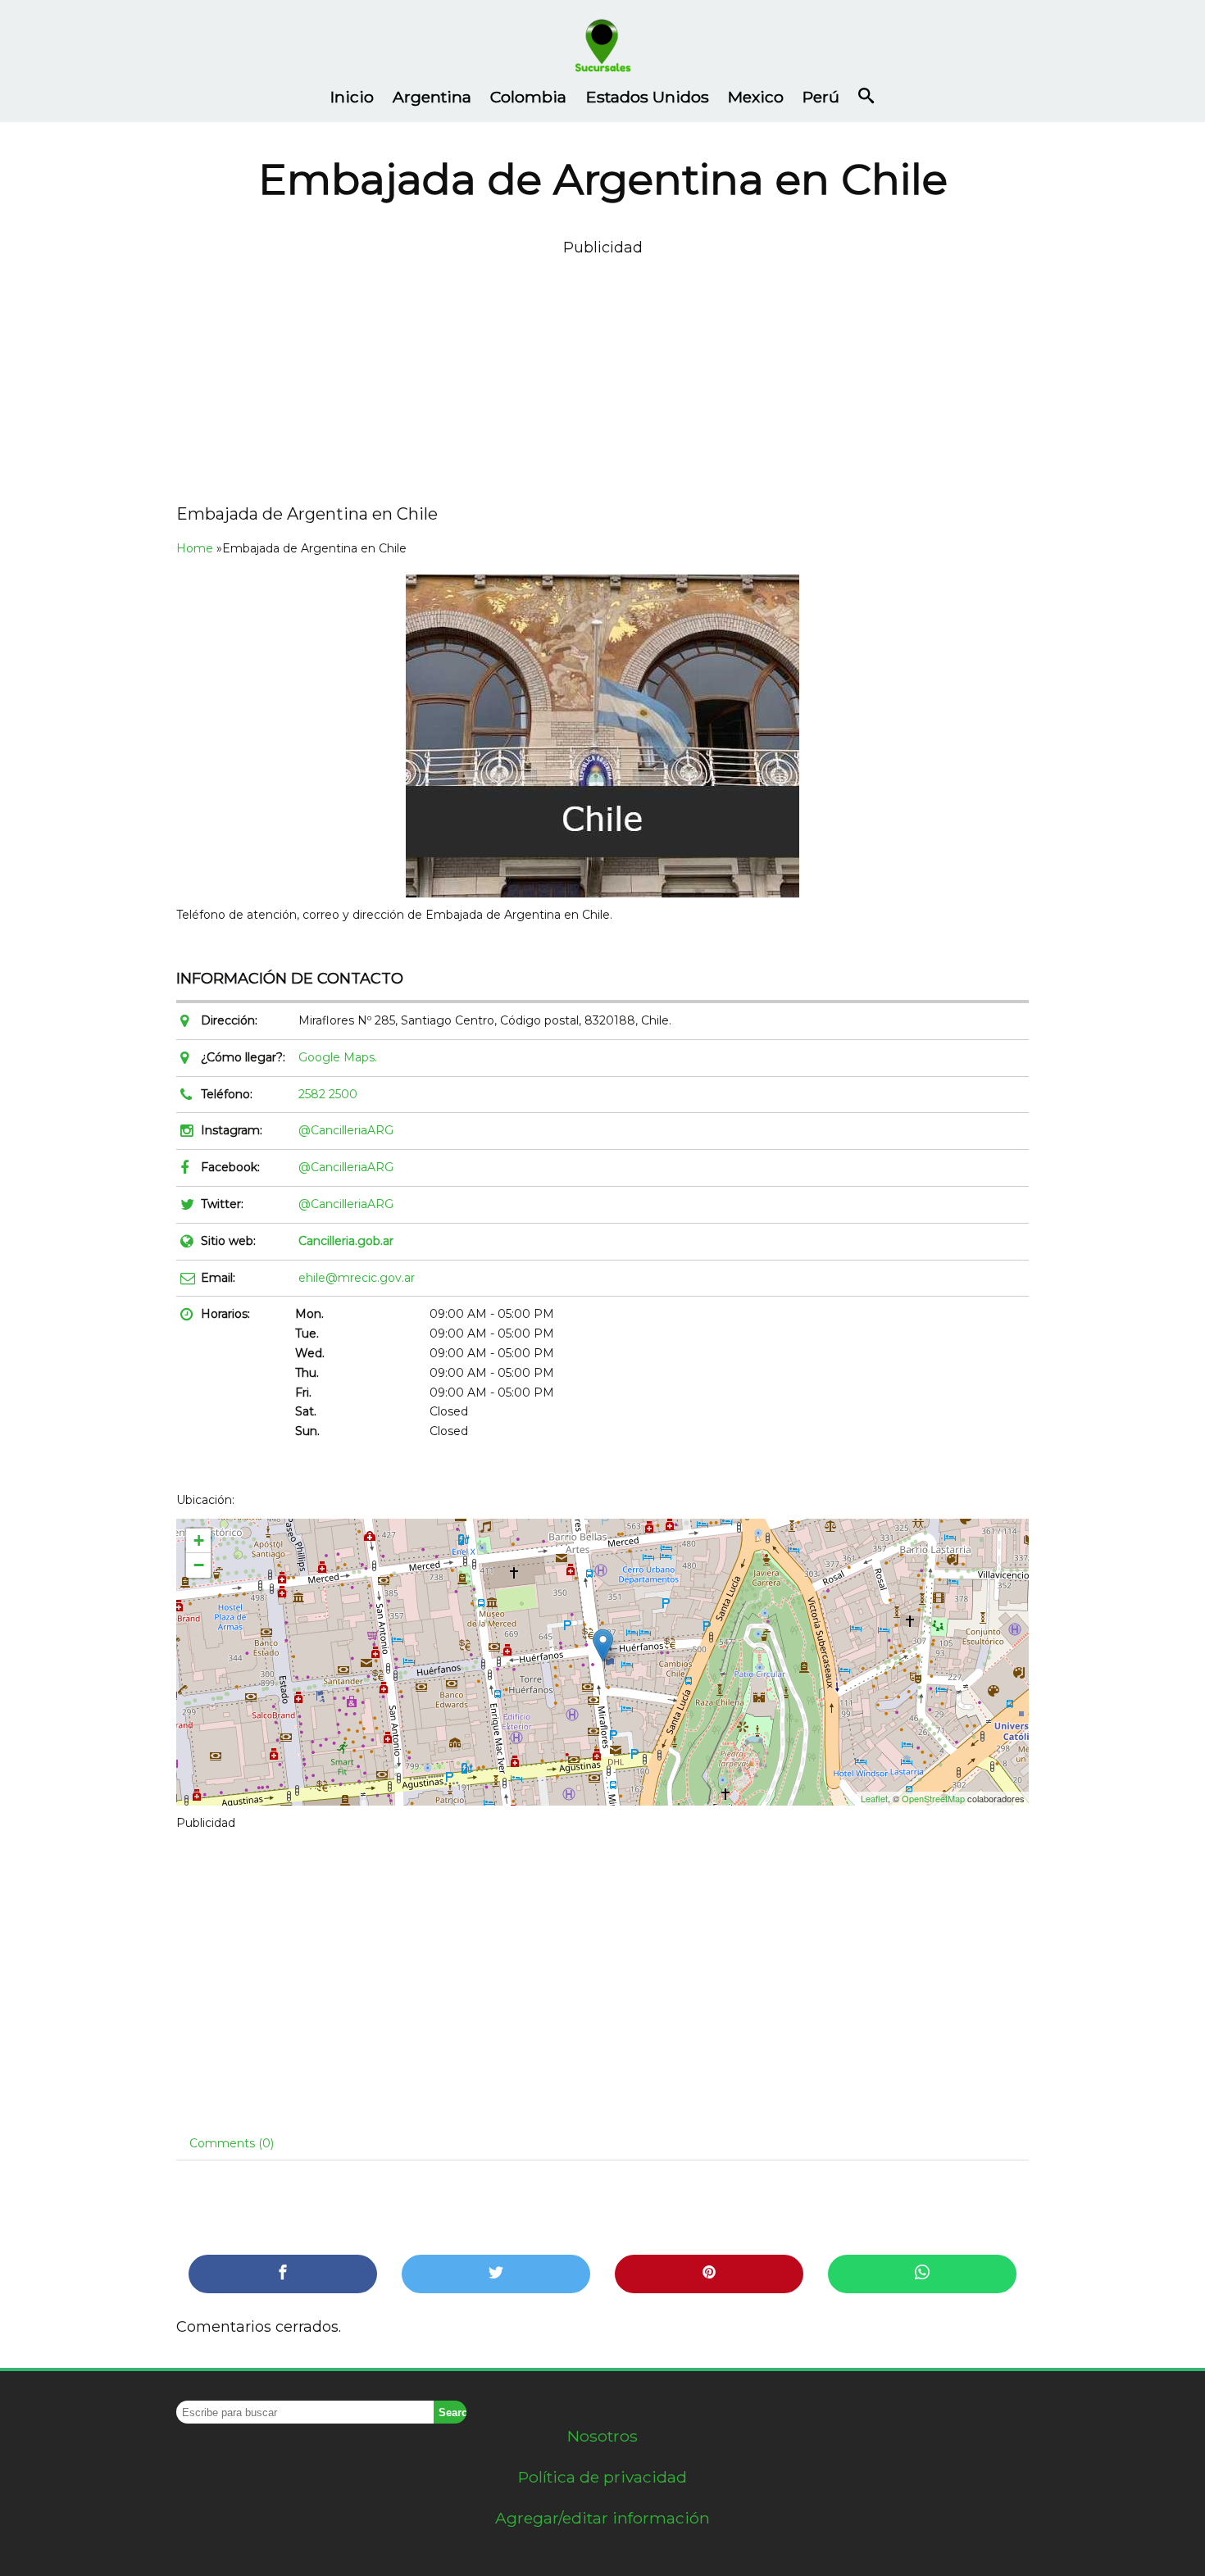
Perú (821, 97)
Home (195, 548)
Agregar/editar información (602, 2518)
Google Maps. (338, 1057)
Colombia (528, 97)
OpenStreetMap (933, 1798)
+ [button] (199, 1540)
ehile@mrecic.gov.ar (357, 1278)
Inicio (352, 97)
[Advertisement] (602, 375)
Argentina (432, 97)
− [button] (199, 1565)
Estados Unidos (648, 97)
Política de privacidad (602, 2477)
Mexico (756, 97)
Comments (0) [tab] (232, 2143)
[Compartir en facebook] (283, 2274)
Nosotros (602, 2436)
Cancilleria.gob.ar (346, 1241)
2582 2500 (328, 1094)
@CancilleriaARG (346, 1130)
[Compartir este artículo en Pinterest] (709, 2274)
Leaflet (874, 1798)
